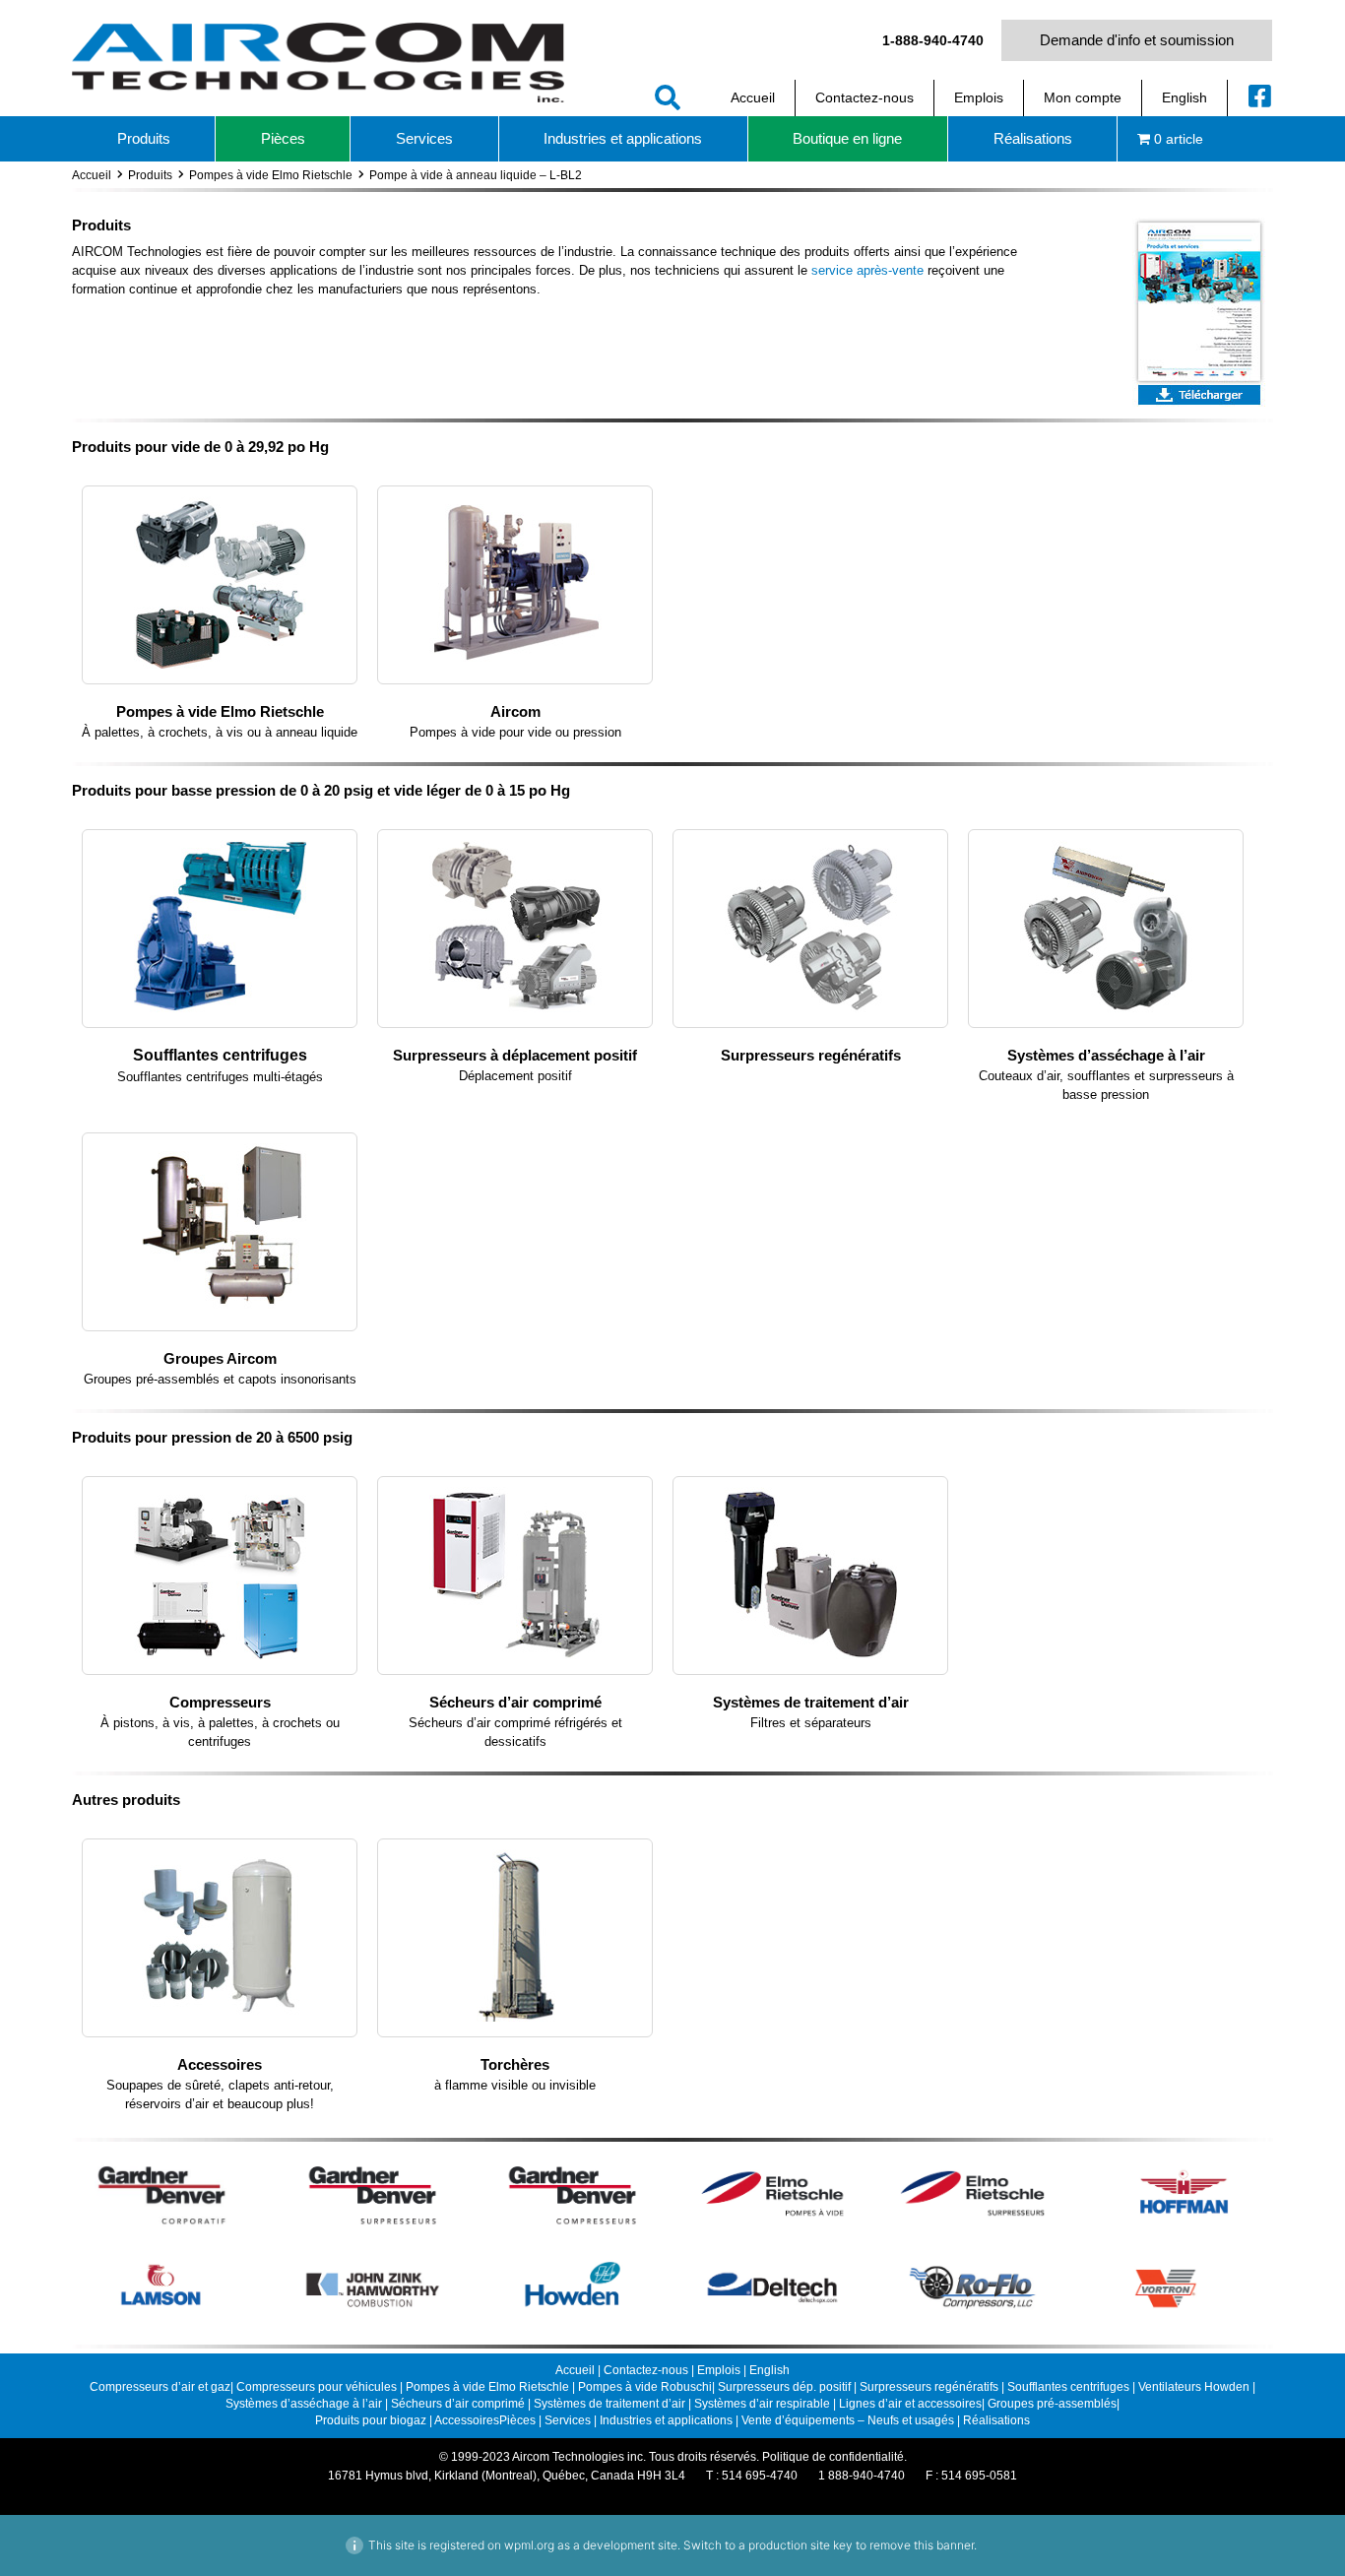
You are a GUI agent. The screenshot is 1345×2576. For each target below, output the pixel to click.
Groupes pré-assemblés (1052, 2404)
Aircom (515, 711)
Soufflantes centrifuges (220, 1055)
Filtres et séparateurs (811, 1723)
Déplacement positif (515, 1076)
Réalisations (996, 2420)
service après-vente (867, 270)
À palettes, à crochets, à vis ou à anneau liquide (220, 732)
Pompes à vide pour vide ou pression (515, 732)
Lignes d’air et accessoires (910, 2404)
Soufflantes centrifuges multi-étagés (220, 1077)
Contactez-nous (646, 2370)
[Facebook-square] (1260, 96)
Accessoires (220, 2064)
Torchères (515, 2064)
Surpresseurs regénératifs (811, 1055)
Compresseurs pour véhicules (317, 2387)
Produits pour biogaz (372, 2420)
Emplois (719, 2370)
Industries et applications (666, 2420)
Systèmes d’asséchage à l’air (1106, 1055)
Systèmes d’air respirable (764, 2404)
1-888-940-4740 (933, 40)
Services (568, 2420)
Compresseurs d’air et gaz (160, 2387)
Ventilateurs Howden (1195, 2387)
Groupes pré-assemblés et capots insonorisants (220, 1379)
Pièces (517, 2420)
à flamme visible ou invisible (515, 2085)
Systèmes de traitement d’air (811, 1702)
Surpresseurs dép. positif (784, 2387)
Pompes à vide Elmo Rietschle (271, 175)
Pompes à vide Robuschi (645, 2387)
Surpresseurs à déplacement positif (515, 1055)
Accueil (92, 175)
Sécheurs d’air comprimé (515, 1702)
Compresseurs (220, 1702)
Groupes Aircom (220, 1358)
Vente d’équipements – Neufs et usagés (849, 2420)
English (769, 2370)
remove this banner (922, 2545)
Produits (150, 175)
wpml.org (529, 2545)
